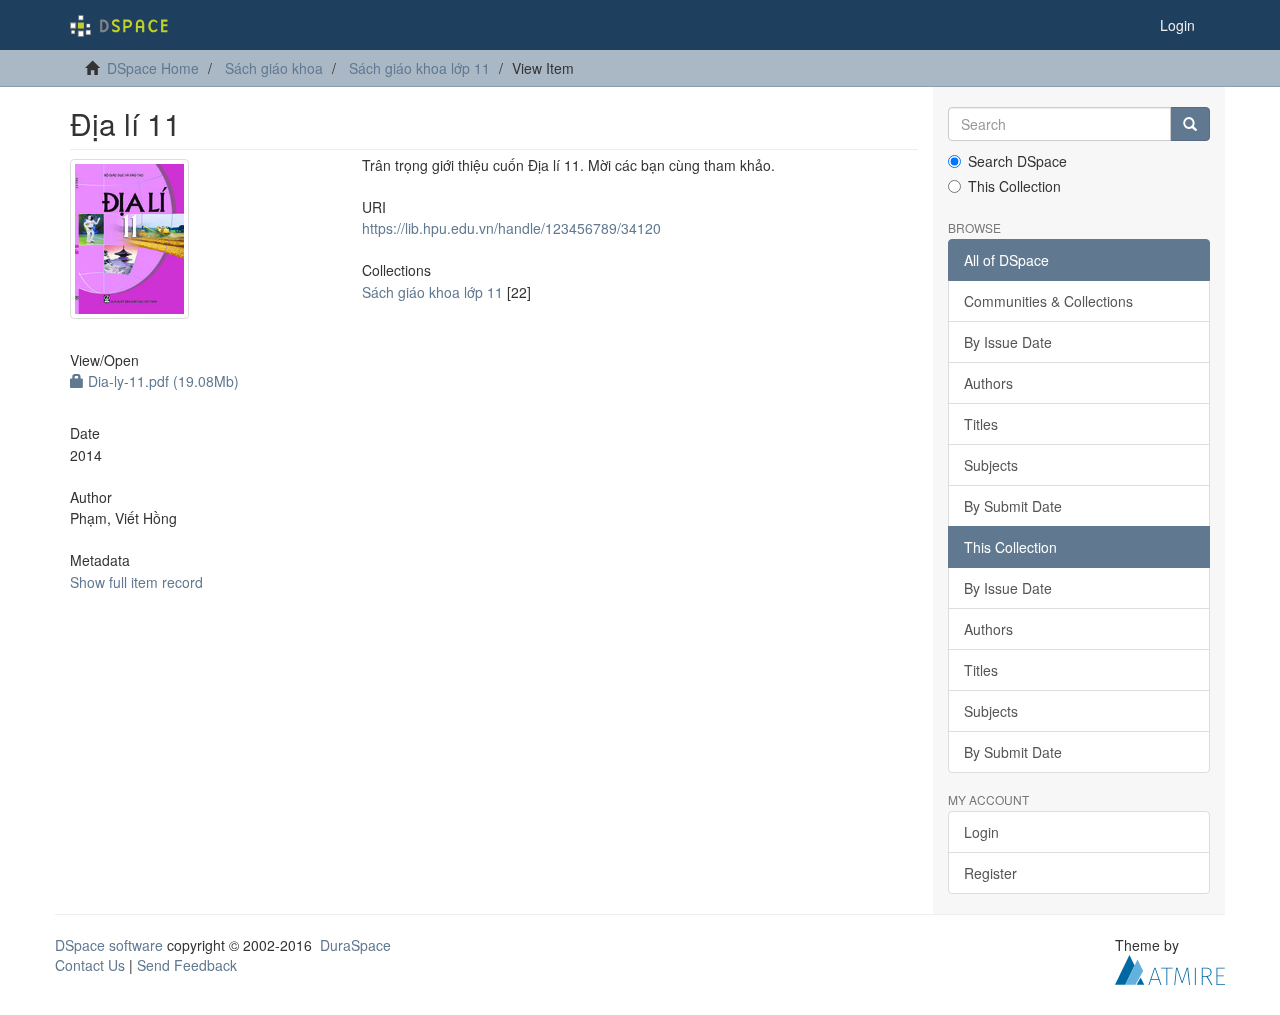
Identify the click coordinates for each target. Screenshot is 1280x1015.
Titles (981, 424)
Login (981, 832)
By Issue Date (1008, 342)
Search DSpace (1017, 161)
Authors (988, 383)
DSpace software (109, 945)
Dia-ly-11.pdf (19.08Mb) (161, 381)
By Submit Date (1013, 506)
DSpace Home (153, 68)
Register (990, 873)
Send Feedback (187, 965)
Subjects (991, 465)
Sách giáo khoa (274, 68)
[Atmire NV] (1170, 968)
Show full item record (136, 582)
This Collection (1014, 186)
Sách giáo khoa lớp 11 (419, 68)
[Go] (1190, 124)
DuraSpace (355, 945)
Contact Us (90, 965)
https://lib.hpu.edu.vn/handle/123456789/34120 (511, 228)
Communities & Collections (1048, 301)
